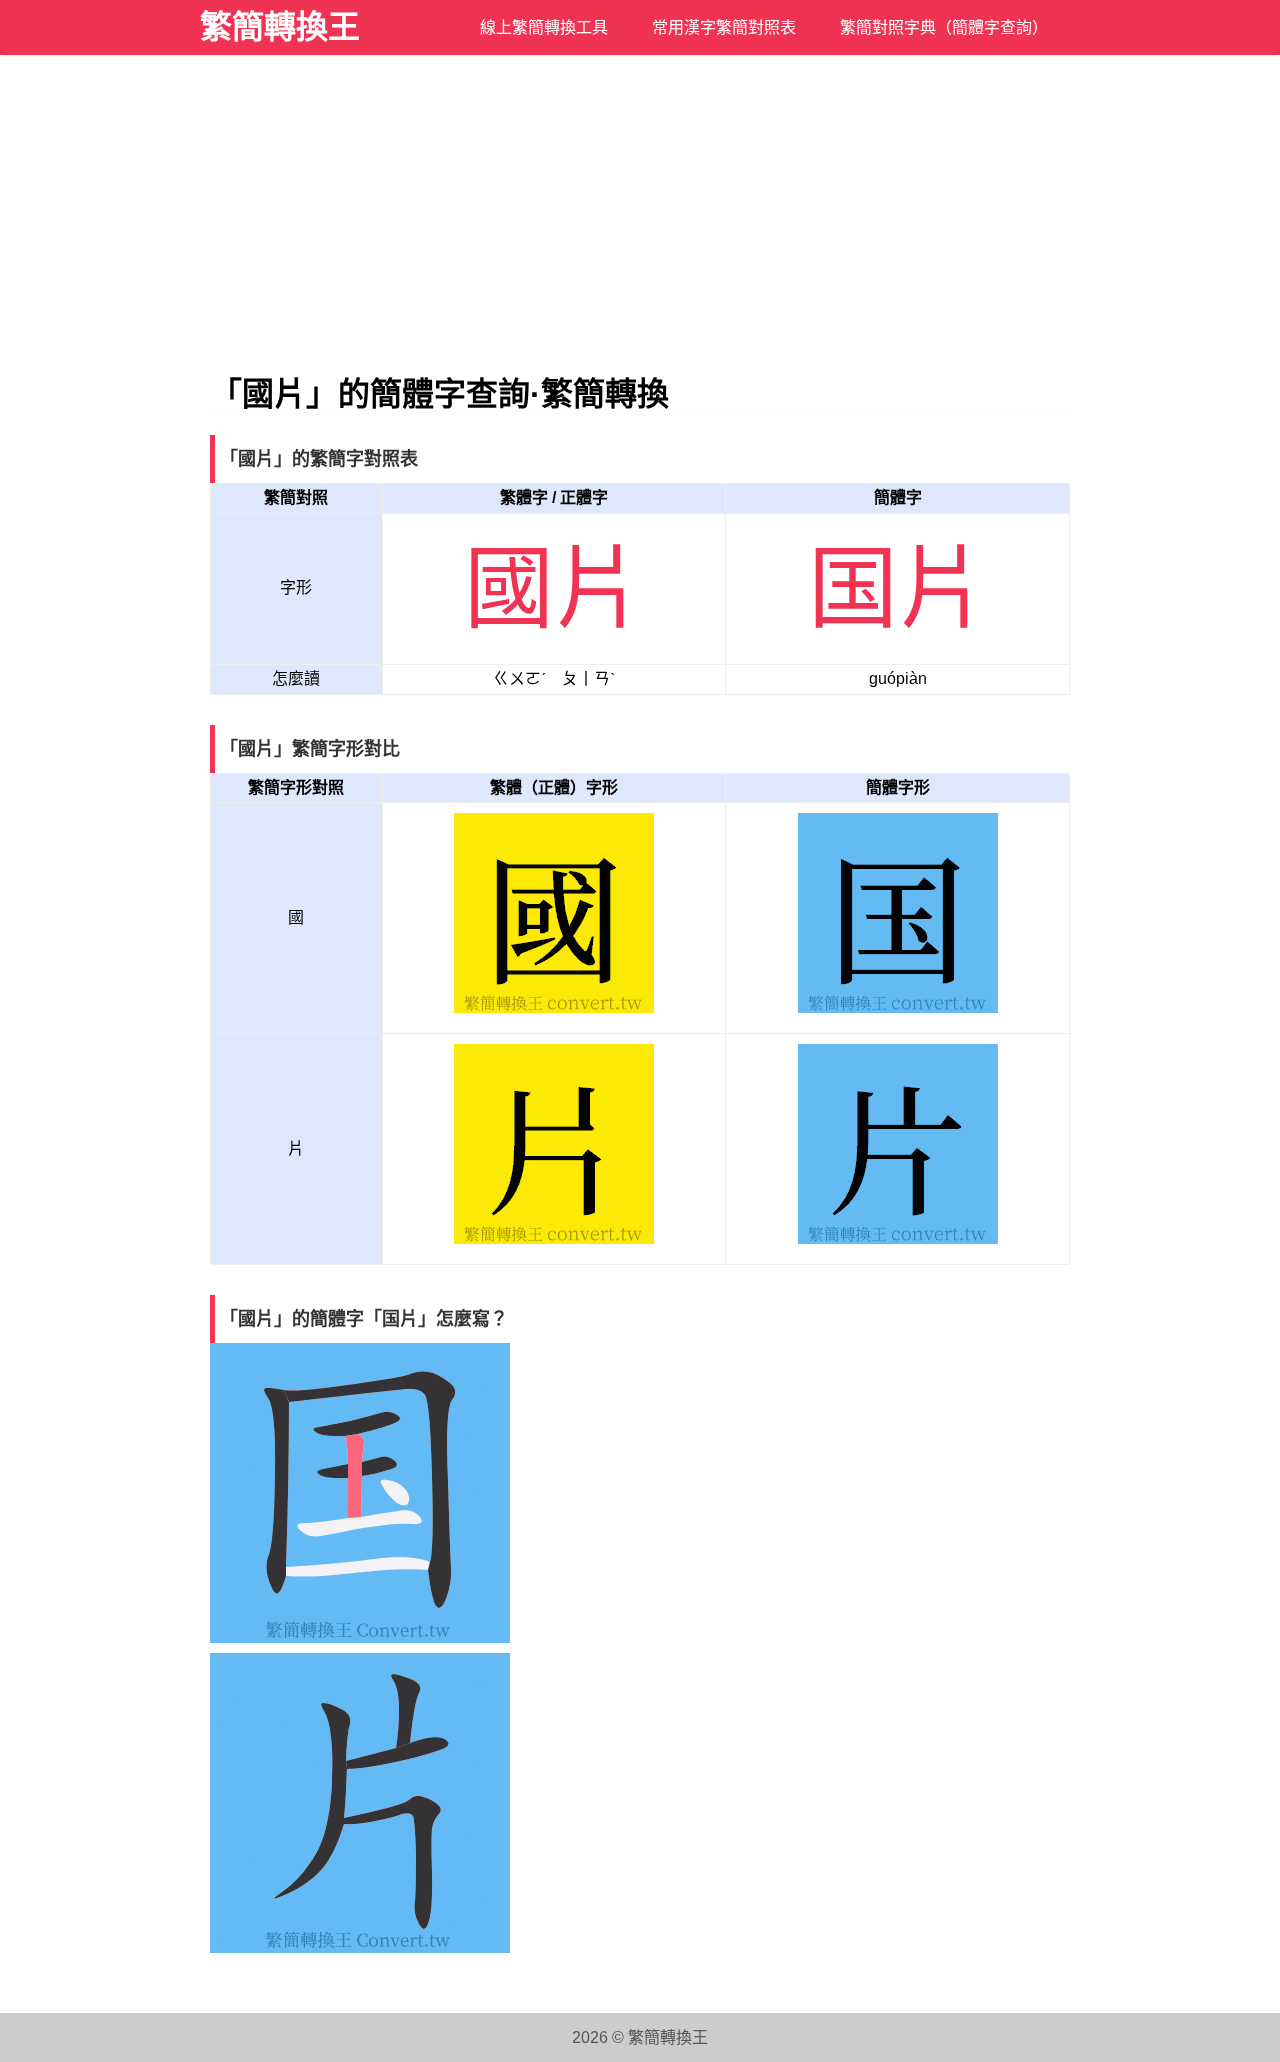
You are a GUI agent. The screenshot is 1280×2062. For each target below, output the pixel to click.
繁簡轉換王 (280, 27)
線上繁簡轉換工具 (544, 27)
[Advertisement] (640, 225)
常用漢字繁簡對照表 (724, 27)
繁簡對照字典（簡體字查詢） (944, 27)
